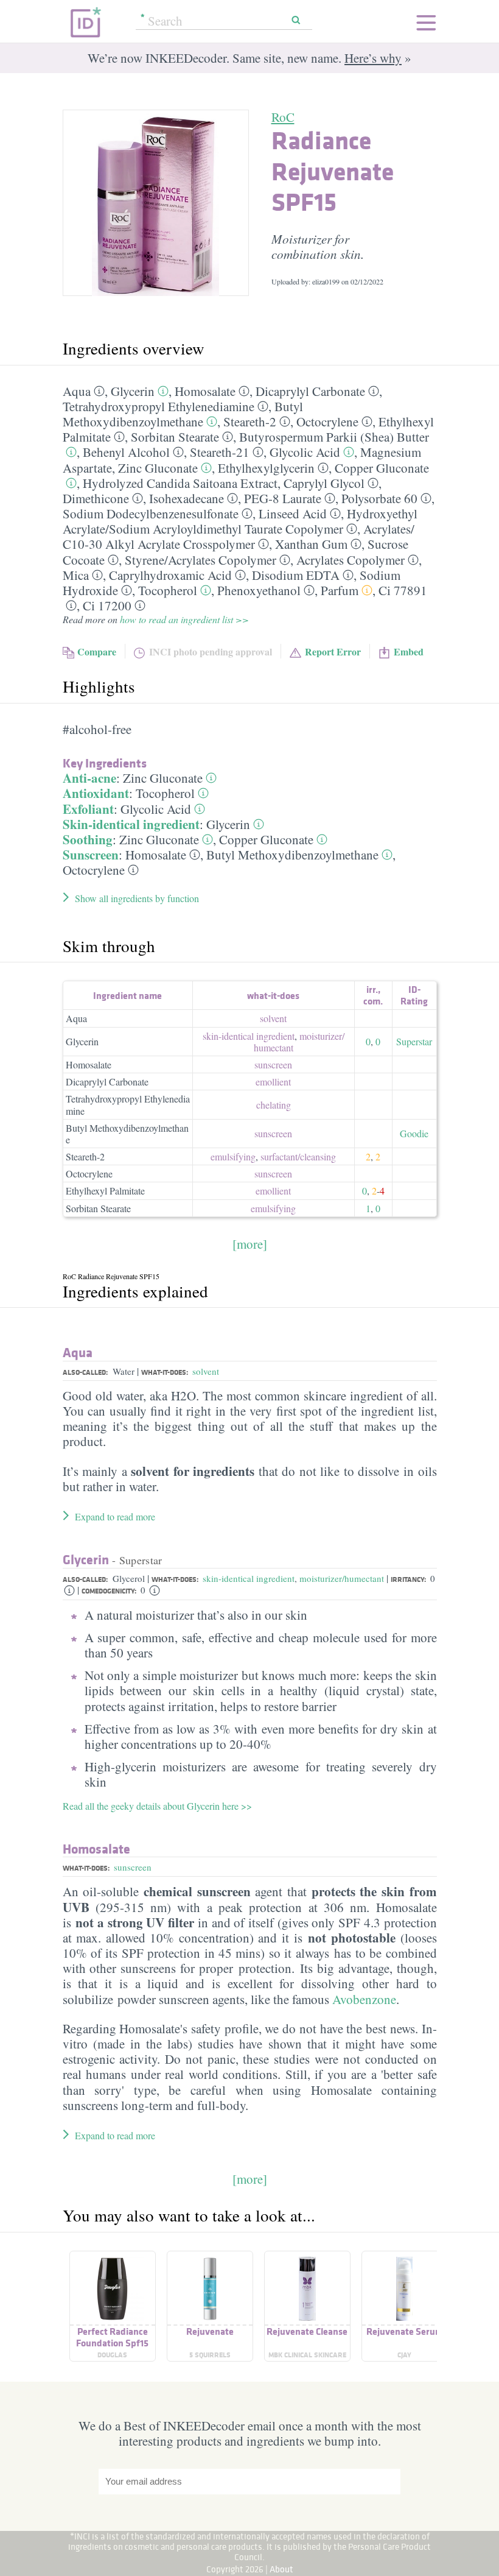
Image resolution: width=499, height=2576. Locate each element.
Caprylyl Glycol (324, 483)
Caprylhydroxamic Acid (170, 575)
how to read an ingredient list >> (184, 619)
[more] (250, 1244)
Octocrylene (327, 422)
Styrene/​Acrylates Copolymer (201, 560)
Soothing (88, 839)
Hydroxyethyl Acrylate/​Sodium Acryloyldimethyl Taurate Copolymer (240, 521)
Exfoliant (88, 809)
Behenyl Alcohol (126, 452)
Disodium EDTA (296, 575)
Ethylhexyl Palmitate (105, 1191)
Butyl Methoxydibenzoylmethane (183, 414)
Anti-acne (89, 778)
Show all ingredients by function (137, 898)
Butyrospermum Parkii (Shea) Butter (334, 437)
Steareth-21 (220, 452)
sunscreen (273, 1064)
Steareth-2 (250, 422)
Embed (409, 651)
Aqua (77, 391)
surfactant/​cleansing (298, 1156)
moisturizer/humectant (342, 1578)
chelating (274, 1105)
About (281, 2569)
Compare (97, 651)
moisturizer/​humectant (299, 1042)
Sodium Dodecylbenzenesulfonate (151, 513)
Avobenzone (364, 1999)
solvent (273, 1018)
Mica (76, 575)
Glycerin (133, 391)
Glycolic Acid (305, 452)
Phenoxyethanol (259, 590)
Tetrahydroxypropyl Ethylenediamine (159, 406)
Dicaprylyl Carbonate (310, 391)
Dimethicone (96, 498)
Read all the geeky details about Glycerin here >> (157, 1806)
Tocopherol (168, 590)
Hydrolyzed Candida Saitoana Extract (180, 483)
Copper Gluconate (382, 468)
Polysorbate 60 (379, 498)
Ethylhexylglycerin (266, 468)
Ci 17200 (107, 605)
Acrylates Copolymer (351, 560)
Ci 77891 (403, 590)
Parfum (340, 590)
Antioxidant (96, 793)
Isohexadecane (187, 498)
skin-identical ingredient (249, 1036)
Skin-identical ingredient (131, 824)
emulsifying (233, 1156)
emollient (273, 1082)
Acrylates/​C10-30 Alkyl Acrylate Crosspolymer (239, 536)
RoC (283, 117)
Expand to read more (115, 1516)
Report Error (333, 651)
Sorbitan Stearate (175, 437)
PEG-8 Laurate (283, 498)
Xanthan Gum (311, 544)
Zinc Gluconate (158, 468)
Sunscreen (91, 855)
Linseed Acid (293, 513)
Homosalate (205, 391)
